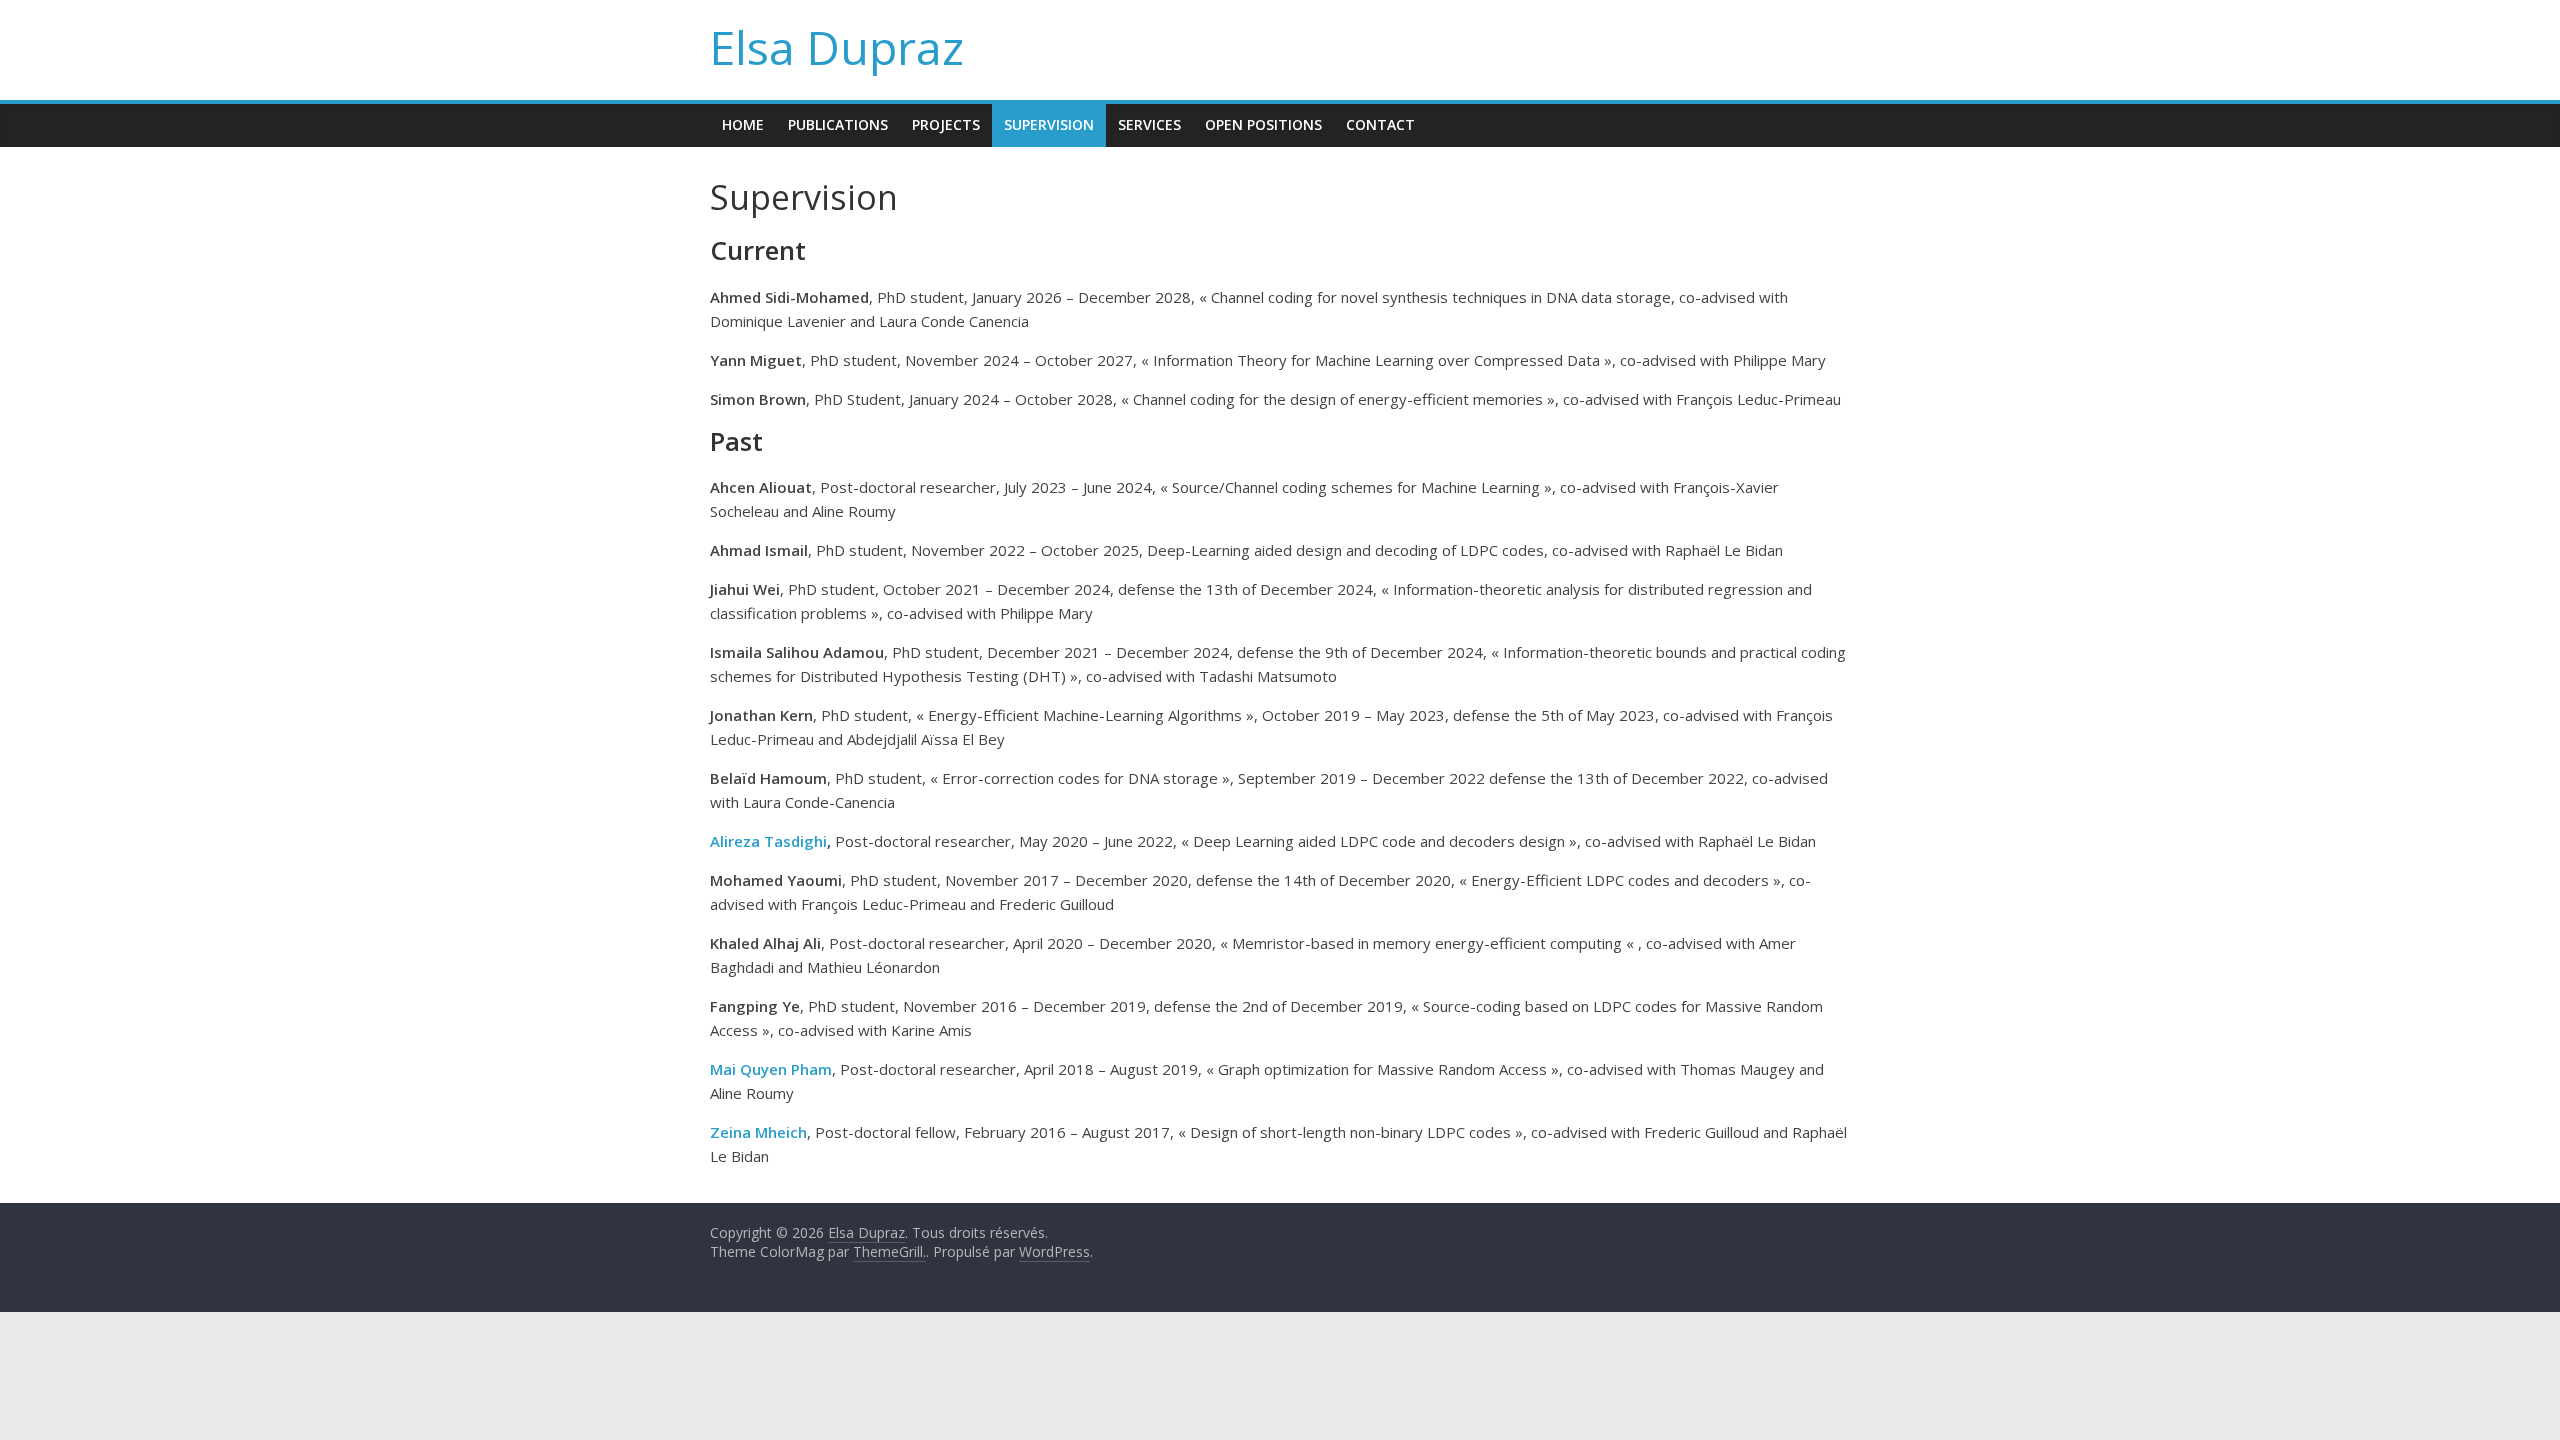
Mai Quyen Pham (771, 1069)
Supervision (1049, 124)
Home (743, 124)
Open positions (1263, 124)
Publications (838, 124)
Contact (1380, 124)
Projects (946, 124)
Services (1149, 124)
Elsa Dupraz (837, 47)
